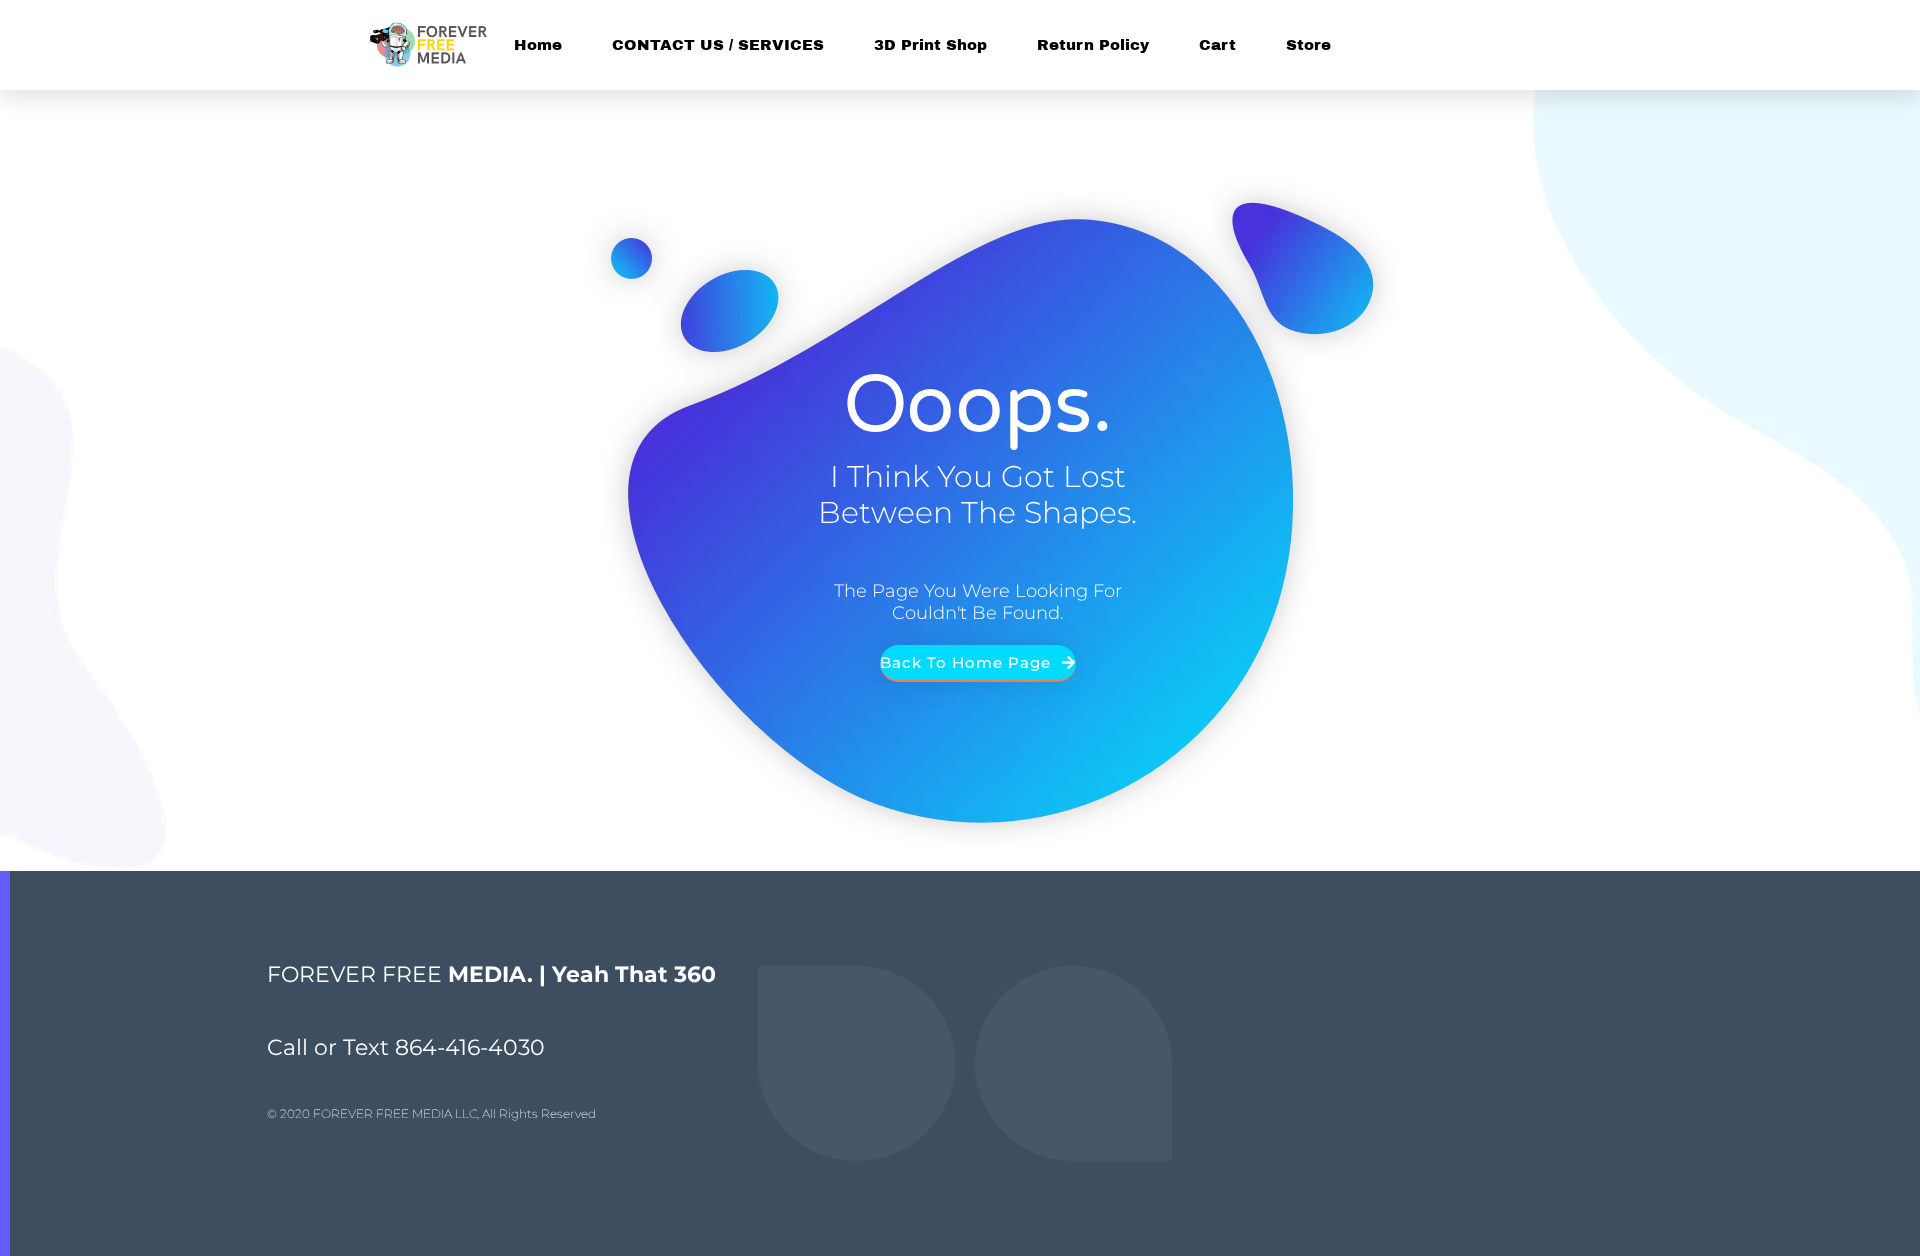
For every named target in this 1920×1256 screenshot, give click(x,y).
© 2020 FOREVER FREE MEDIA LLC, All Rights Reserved (431, 1113)
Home (538, 45)
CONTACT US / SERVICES (718, 45)
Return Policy (1093, 45)
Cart (1217, 45)
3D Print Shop (930, 45)
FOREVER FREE (491, 974)
